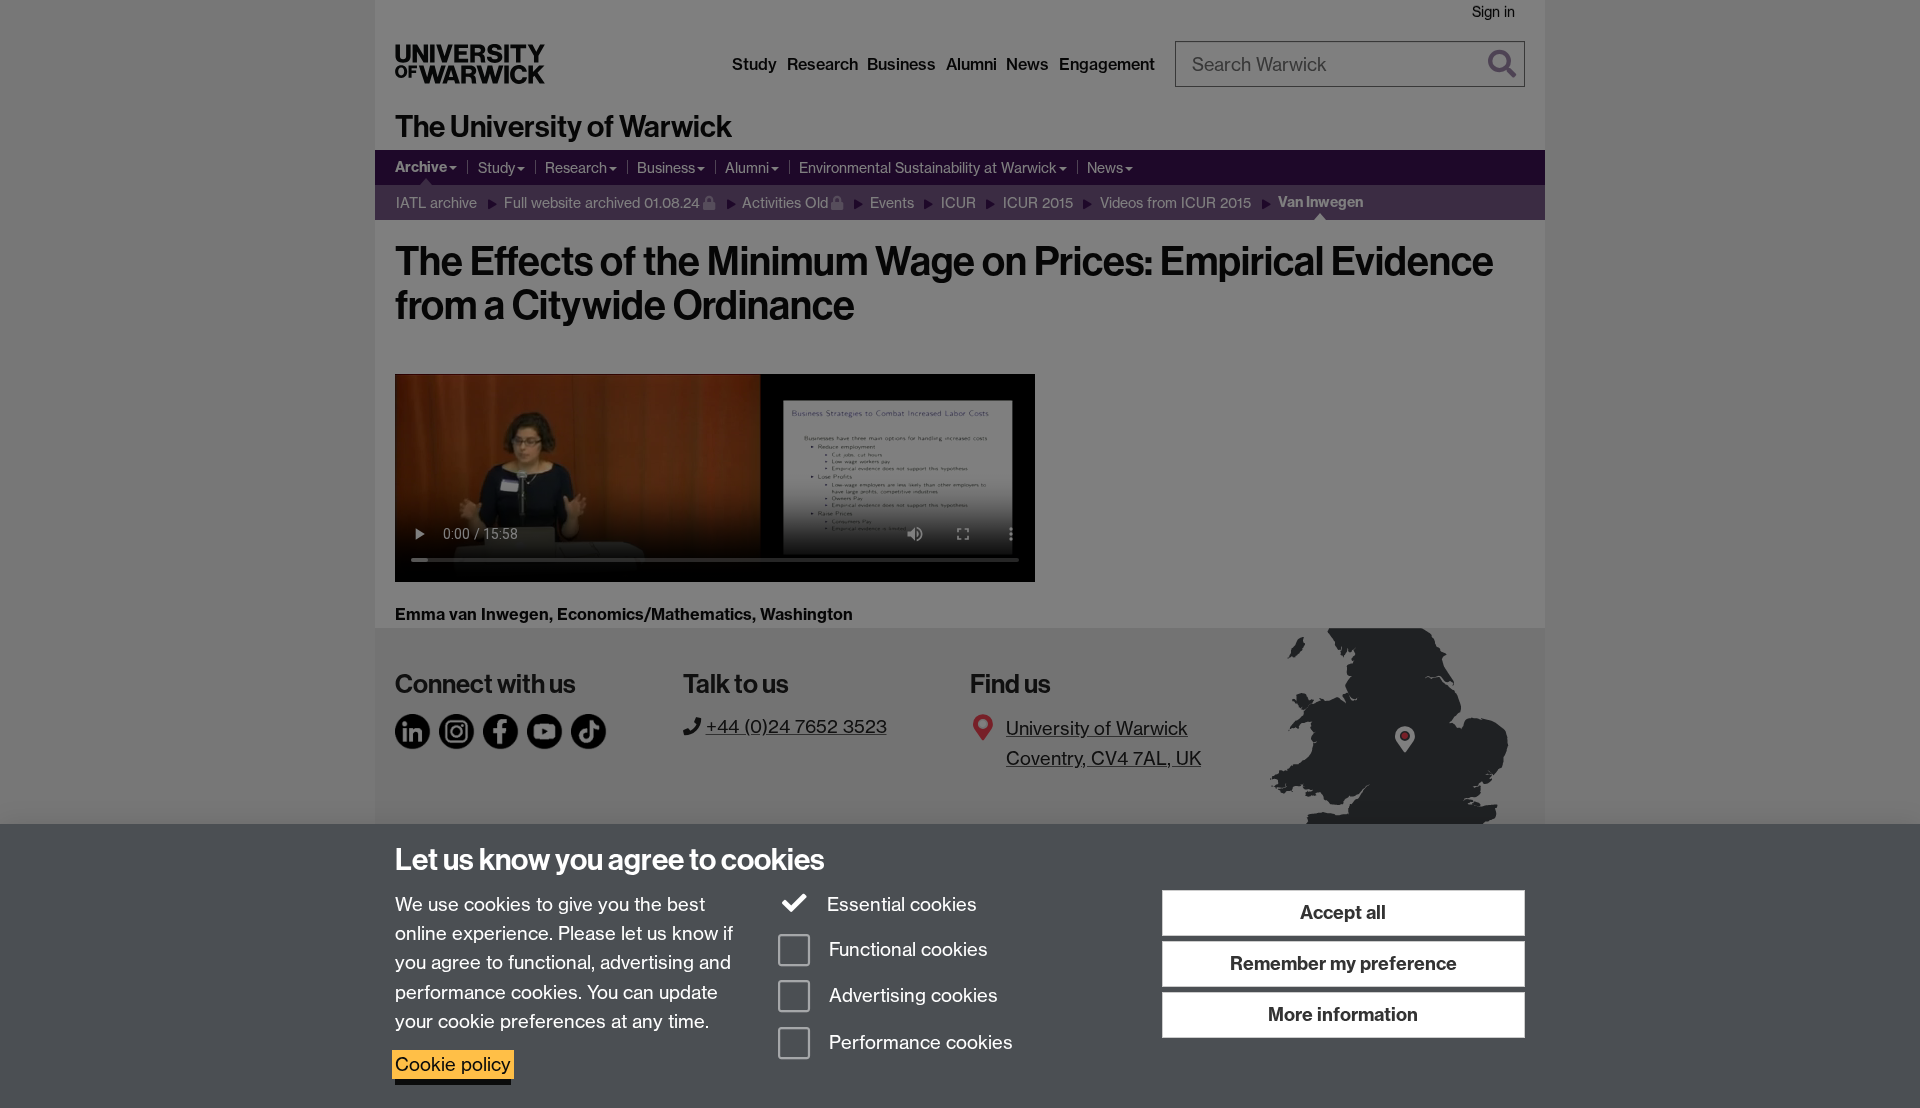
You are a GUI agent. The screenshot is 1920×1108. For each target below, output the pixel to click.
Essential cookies (899, 904)
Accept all (1343, 912)
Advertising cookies (911, 996)
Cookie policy (453, 1064)
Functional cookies (906, 949)
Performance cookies (918, 1043)
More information (1343, 1014)
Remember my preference (1343, 963)
